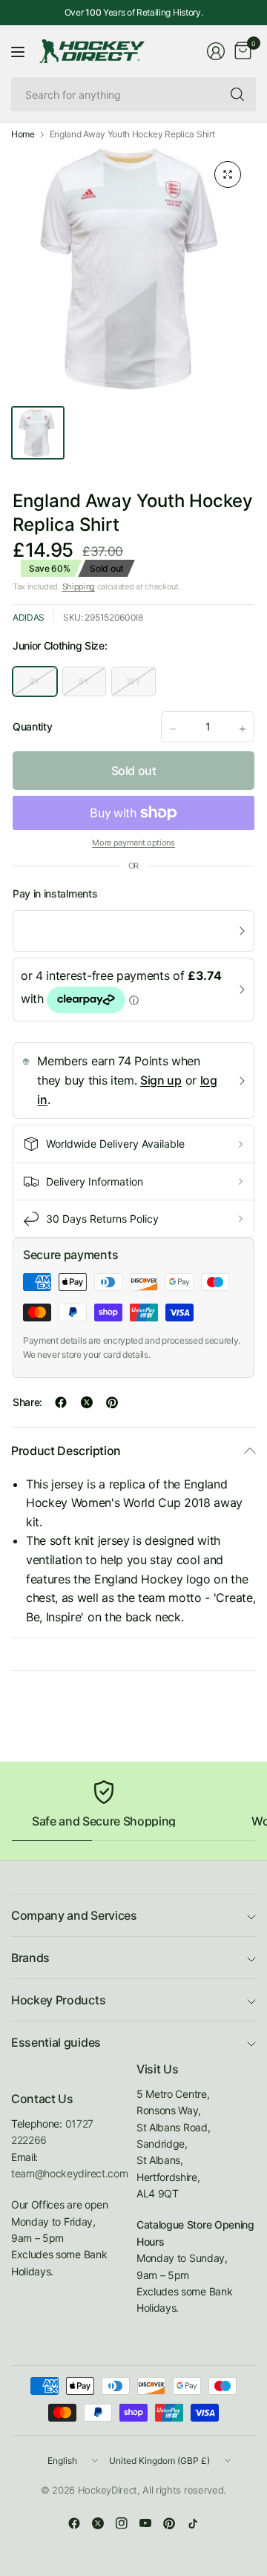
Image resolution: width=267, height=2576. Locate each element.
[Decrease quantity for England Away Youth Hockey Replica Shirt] (173, 729)
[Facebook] (74, 2523)
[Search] (237, 94)
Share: (27, 1402)
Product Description (66, 1451)
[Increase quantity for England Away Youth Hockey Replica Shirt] (243, 729)
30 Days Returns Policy (102, 1219)
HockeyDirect (108, 2490)
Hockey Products (58, 2000)
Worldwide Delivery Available (115, 1144)
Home (23, 134)
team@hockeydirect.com (69, 2173)
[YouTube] (145, 2523)
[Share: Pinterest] (112, 1402)
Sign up (161, 1080)
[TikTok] (193, 2523)
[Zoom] (228, 174)
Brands (30, 1958)
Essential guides (56, 2042)
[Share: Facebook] (61, 1402)
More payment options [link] (133, 843)
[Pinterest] (169, 2523)
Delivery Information (95, 1181)
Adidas (29, 617)
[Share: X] (87, 1402)
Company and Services (74, 1915)
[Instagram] (122, 2523)
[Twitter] (98, 2523)
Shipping (79, 586)
